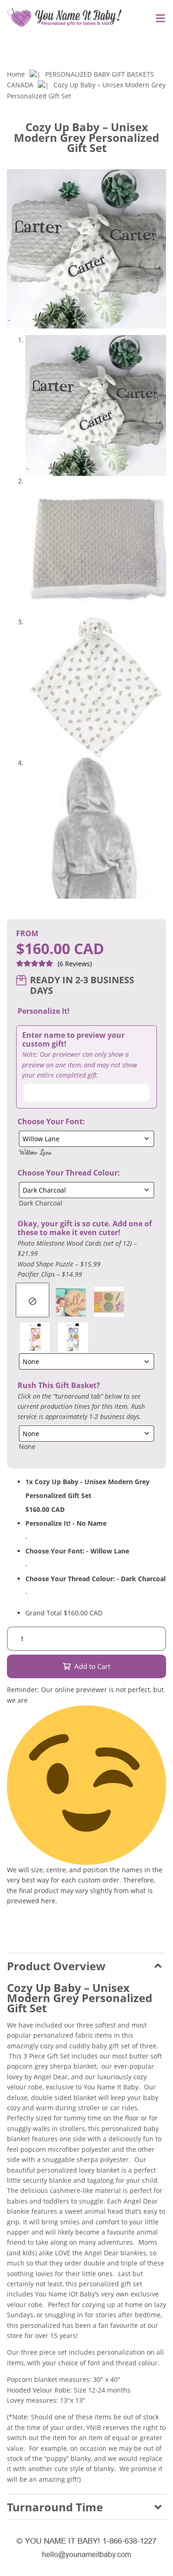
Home (16, 74)
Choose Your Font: (51, 1122)
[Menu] (158, 19)
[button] (160, 46)
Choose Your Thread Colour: (69, 1173)
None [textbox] (27, 1446)
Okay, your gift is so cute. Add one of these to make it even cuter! (85, 1228)
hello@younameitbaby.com (86, 2555)
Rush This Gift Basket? (59, 1385)
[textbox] (35, 1152)
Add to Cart (92, 1666)
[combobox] (35, 1152)
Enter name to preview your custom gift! (73, 1040)
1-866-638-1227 (129, 2541)
